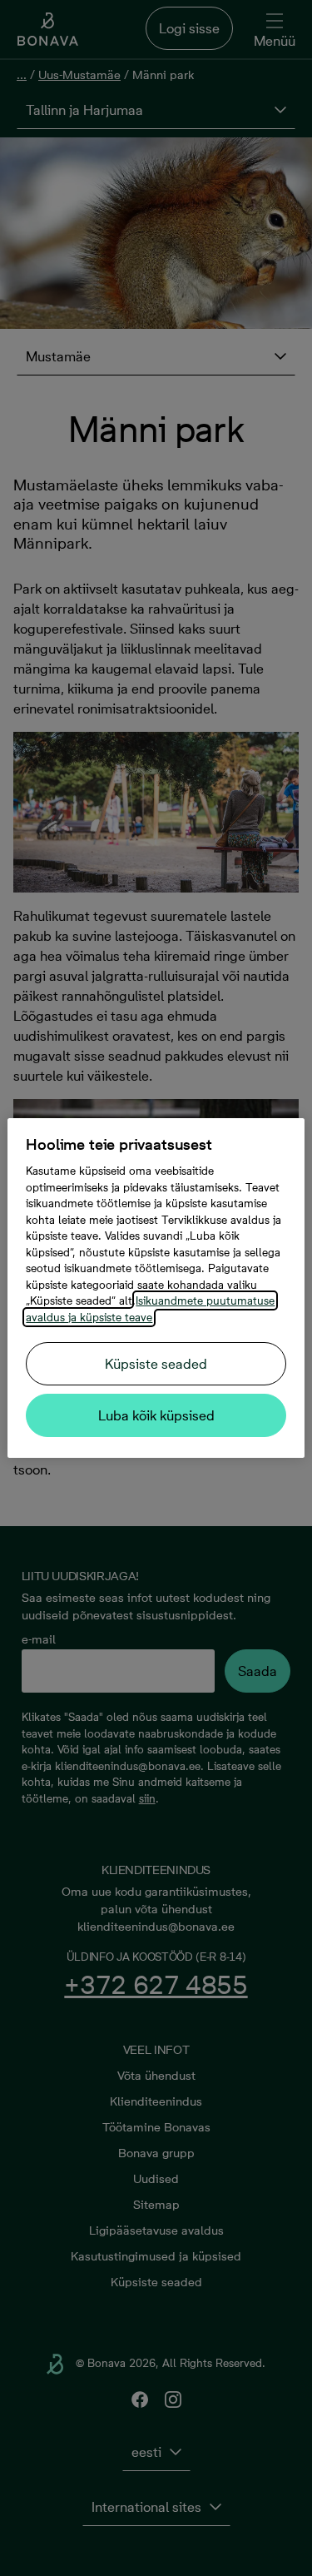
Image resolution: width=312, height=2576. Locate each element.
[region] (156, 1288)
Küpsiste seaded (156, 1364)
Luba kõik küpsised (156, 1415)
